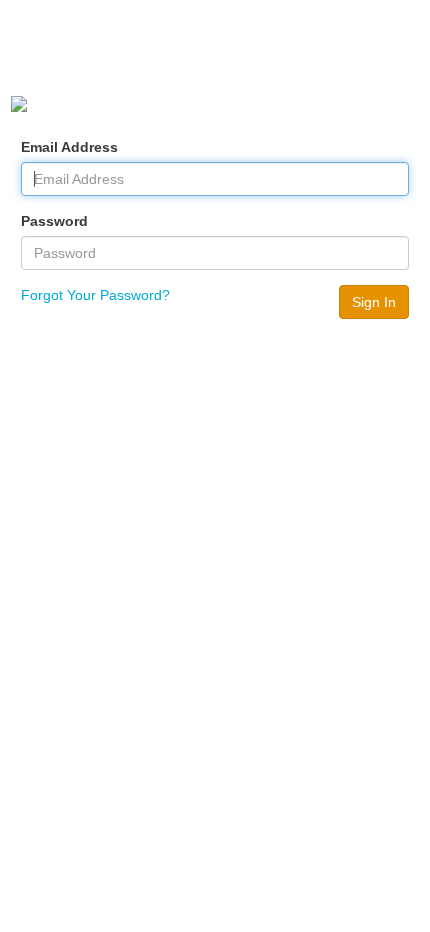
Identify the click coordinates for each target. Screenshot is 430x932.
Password (54, 221)
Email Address (69, 147)
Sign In (374, 302)
